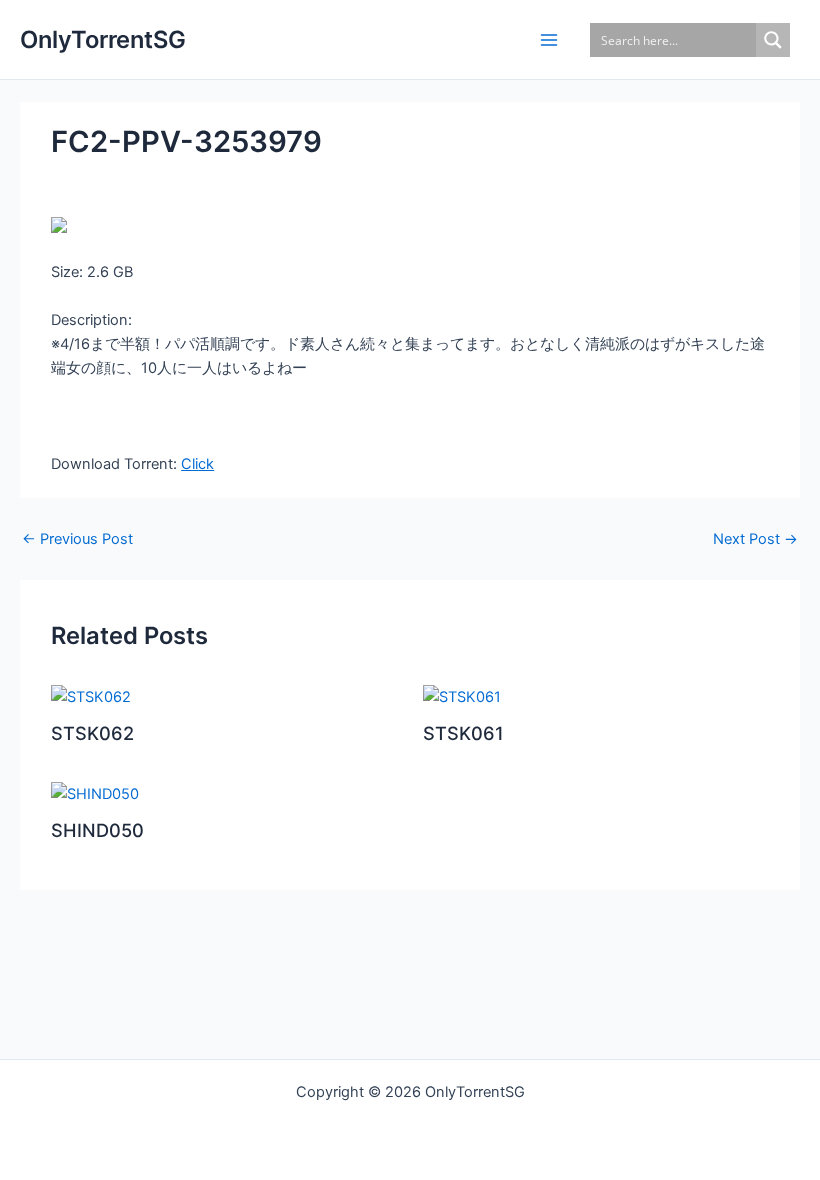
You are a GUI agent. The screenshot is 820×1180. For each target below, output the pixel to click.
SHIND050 (97, 830)
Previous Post (77, 539)
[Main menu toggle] (549, 40)
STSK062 (92, 733)
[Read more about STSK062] (91, 696)
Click (197, 464)
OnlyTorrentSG (103, 39)
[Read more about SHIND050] (95, 793)
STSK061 (463, 733)
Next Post (755, 539)
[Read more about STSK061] (462, 696)
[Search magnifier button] (773, 40)
